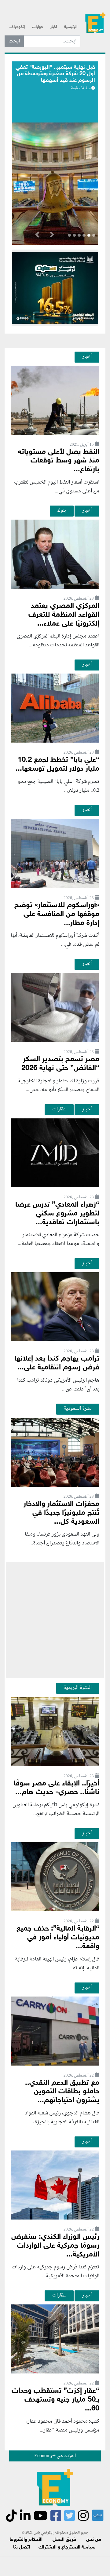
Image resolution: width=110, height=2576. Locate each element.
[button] (52, 236)
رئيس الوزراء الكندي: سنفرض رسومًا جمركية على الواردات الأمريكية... (55, 2246)
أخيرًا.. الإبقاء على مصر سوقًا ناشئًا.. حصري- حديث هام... (57, 1788)
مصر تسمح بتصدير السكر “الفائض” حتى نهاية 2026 (60, 1064)
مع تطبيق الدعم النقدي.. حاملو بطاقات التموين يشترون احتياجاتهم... (62, 2092)
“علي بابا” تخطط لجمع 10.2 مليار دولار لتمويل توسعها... (57, 765)
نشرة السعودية (78, 1409)
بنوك (62, 510)
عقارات (59, 1109)
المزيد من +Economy (55, 2456)
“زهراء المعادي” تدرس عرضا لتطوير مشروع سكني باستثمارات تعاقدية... (57, 1214)
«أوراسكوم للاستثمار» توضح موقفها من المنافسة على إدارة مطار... (57, 914)
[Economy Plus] (95, 25)
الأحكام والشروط (26, 2540)
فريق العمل (64, 2540)
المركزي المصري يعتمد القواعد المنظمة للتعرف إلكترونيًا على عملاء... (64, 615)
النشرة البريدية (78, 1688)
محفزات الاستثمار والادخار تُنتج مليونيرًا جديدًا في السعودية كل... (61, 1513)
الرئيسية (71, 27)
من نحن (94, 2540)
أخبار (54, 27)
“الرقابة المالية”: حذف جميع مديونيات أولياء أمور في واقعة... (58, 1938)
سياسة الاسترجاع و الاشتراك (67, 2547)
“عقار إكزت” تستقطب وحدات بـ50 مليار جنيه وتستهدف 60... (55, 2400)
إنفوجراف (17, 27)
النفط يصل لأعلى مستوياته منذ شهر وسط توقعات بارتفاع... (59, 461)
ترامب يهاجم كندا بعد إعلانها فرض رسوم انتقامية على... (57, 1363)
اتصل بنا (22, 2547)
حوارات (38, 27)
